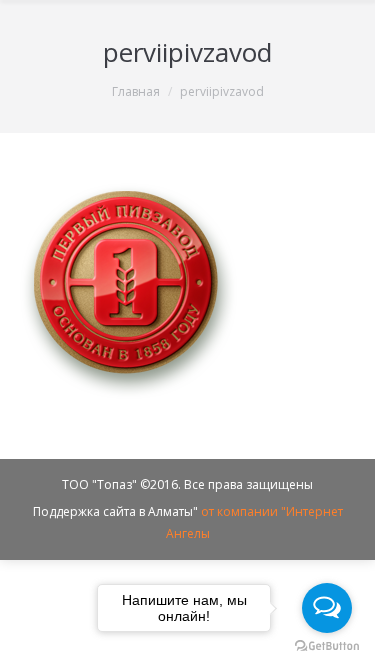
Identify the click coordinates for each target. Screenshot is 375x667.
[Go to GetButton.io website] (327, 646)
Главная (136, 91)
